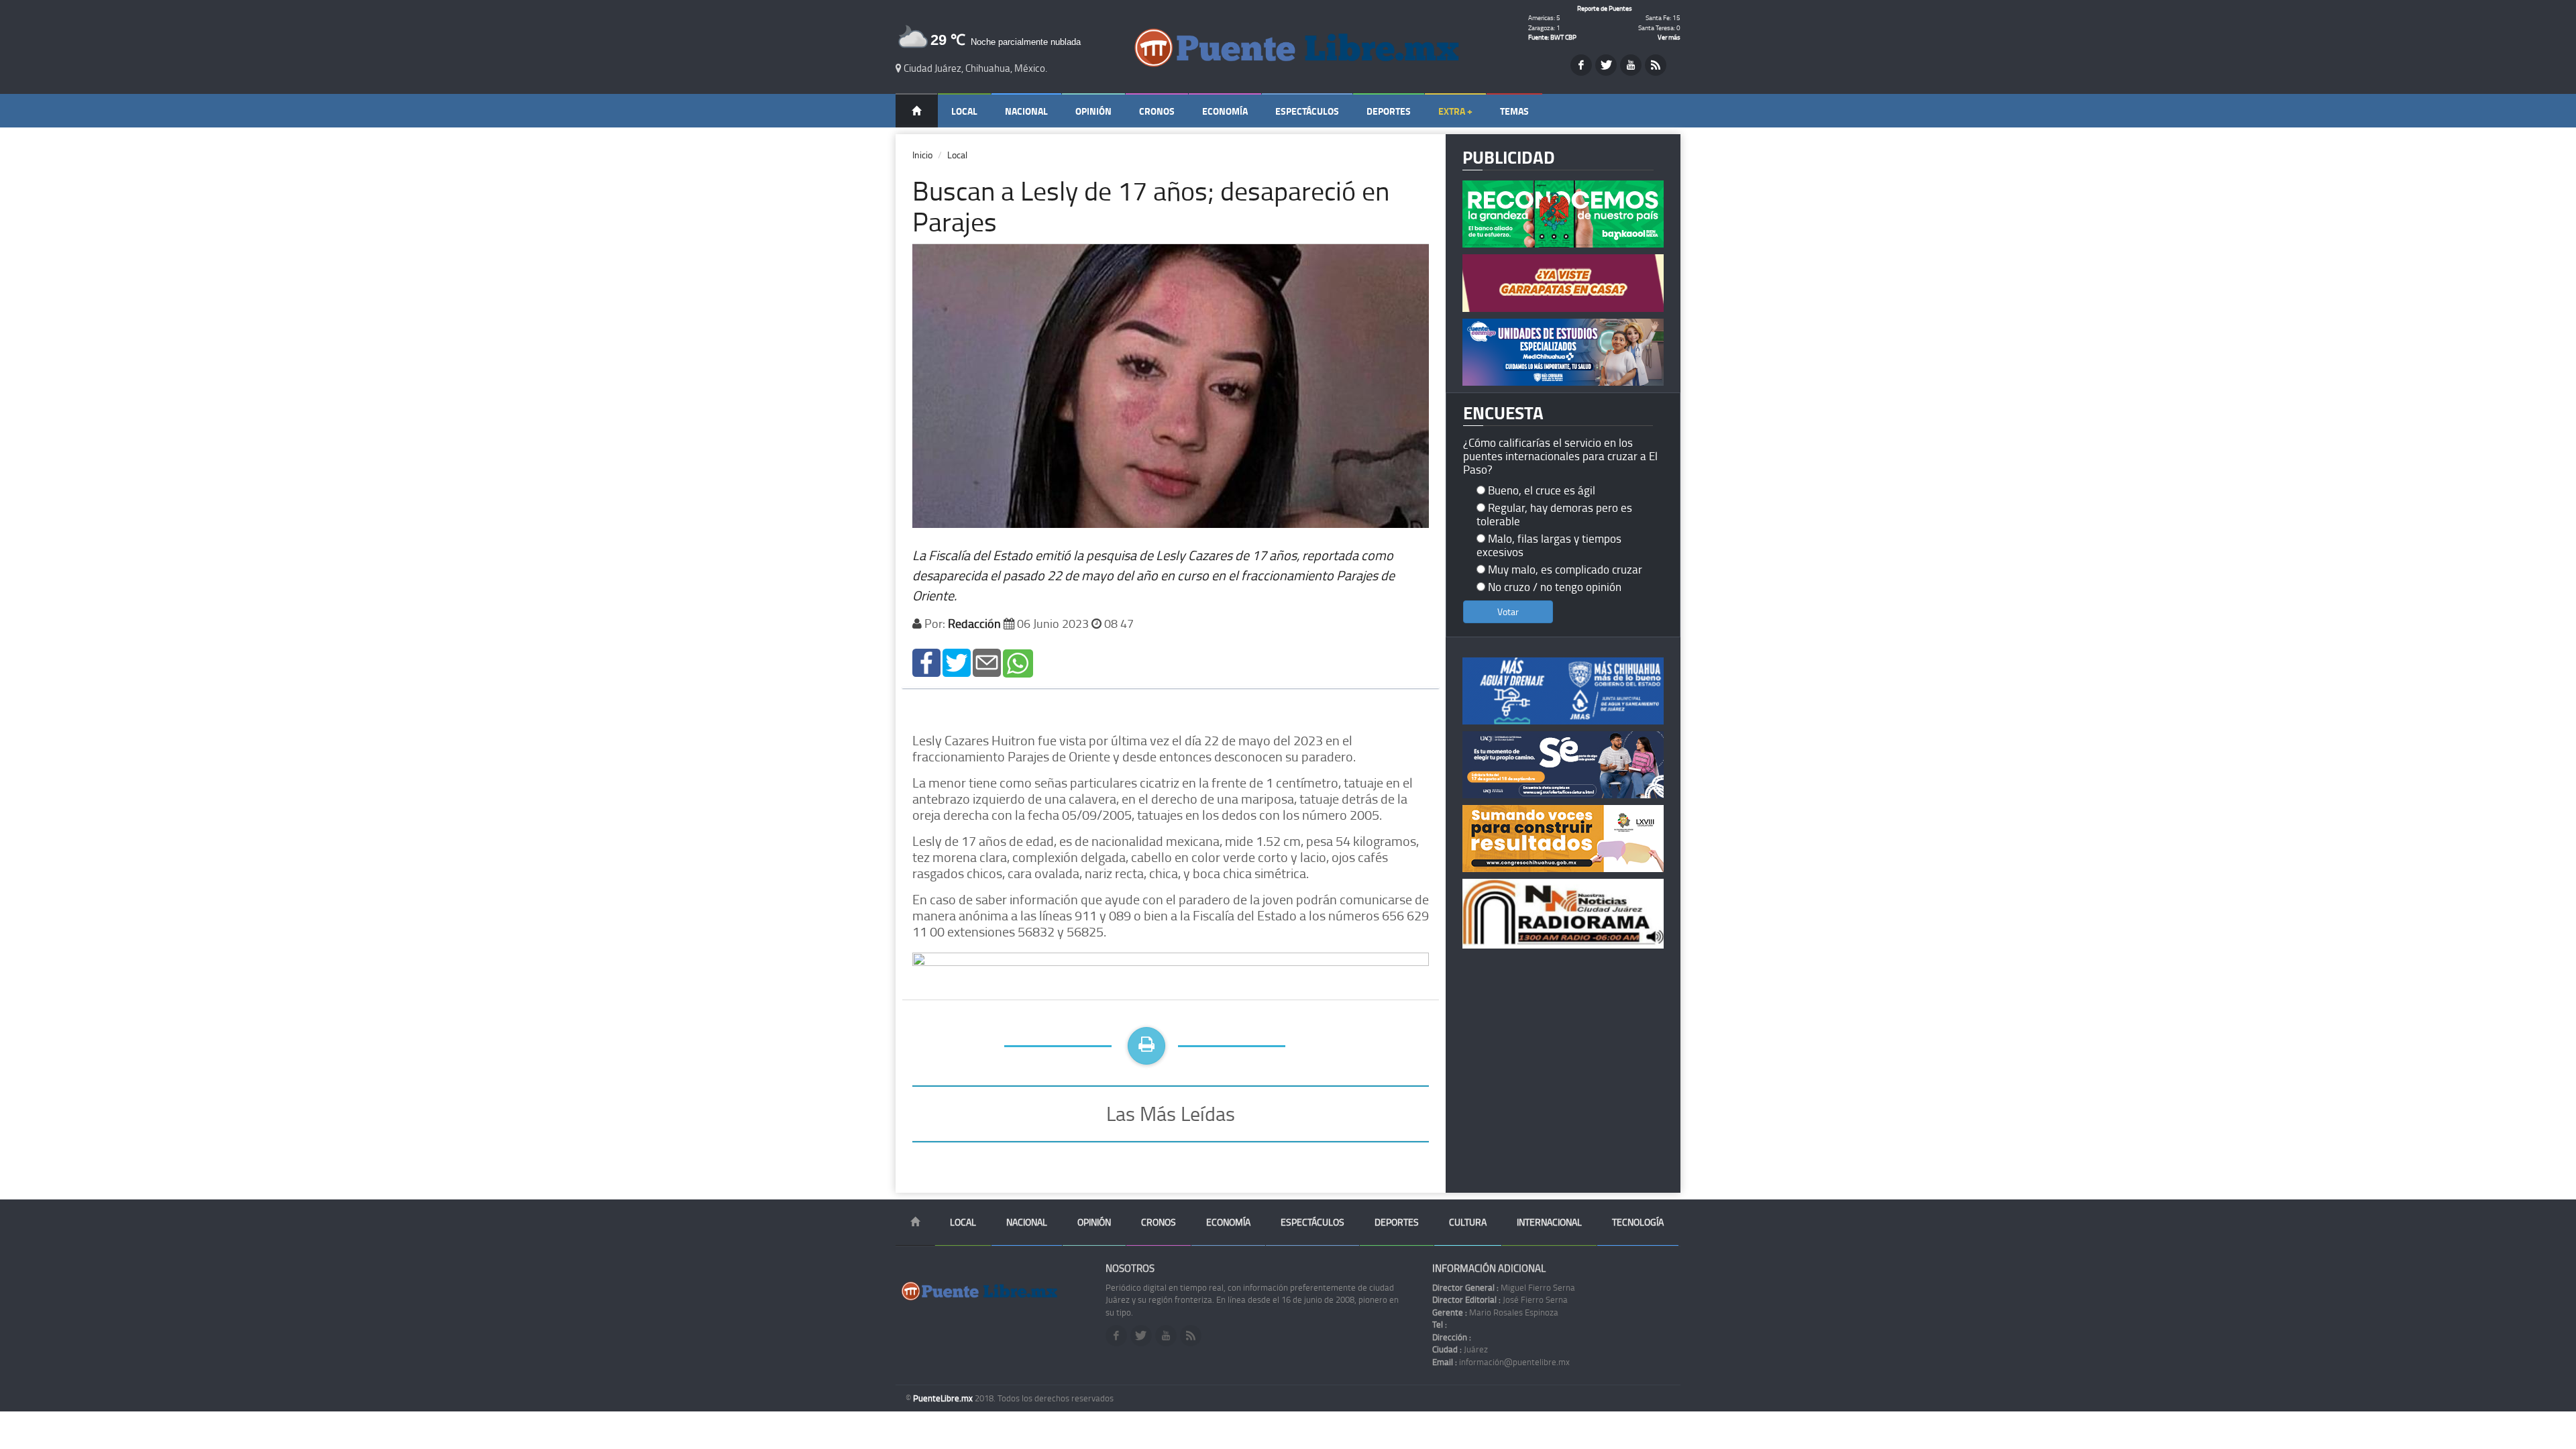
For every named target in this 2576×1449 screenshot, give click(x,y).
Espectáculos (1307, 111)
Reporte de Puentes (1605, 8)
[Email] (987, 662)
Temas (1514, 111)
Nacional (1026, 111)
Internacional (1549, 1222)
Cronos (1157, 111)
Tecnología (1638, 1222)
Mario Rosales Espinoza (1495, 1312)
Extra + (1455, 111)
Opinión (1093, 111)
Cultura (1468, 1222)
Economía (1225, 111)
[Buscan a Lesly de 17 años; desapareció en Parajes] (926, 662)
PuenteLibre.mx (944, 1398)
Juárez (1460, 1349)
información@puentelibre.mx (1501, 1362)
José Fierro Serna (1500, 1299)
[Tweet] (957, 662)
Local (964, 111)
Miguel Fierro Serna (1504, 1287)
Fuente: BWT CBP (1552, 37)
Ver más (1669, 37)
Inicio (922, 155)
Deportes (1389, 111)
